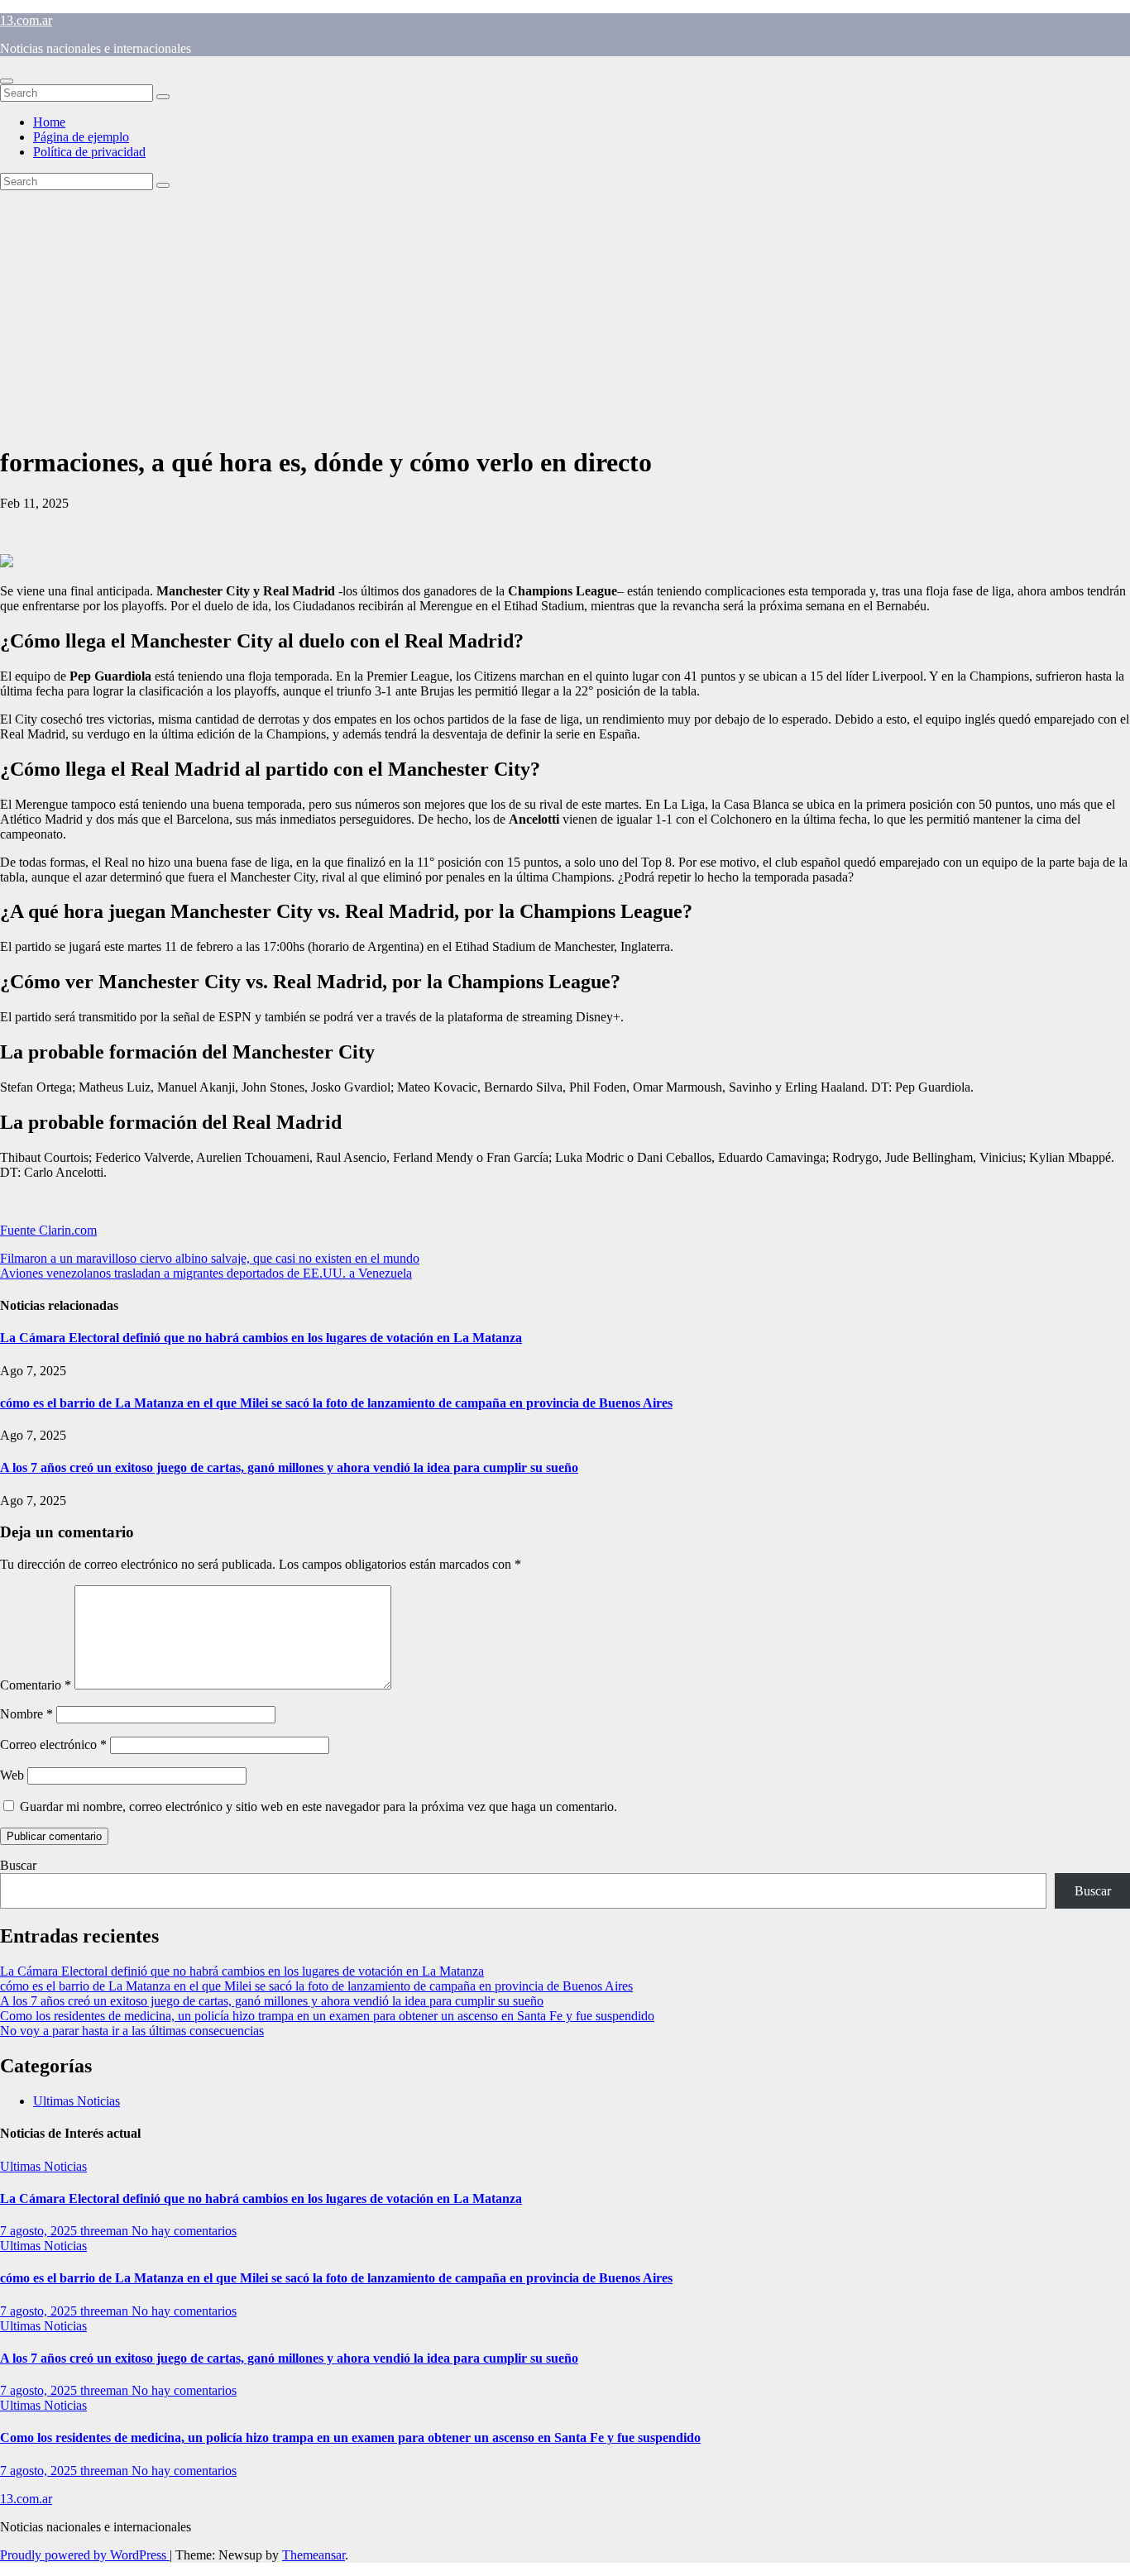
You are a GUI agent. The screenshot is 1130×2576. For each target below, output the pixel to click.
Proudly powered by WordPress (85, 2555)
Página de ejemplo (81, 137)
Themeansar (314, 2555)
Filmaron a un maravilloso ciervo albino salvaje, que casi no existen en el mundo (210, 1258)
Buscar (18, 1865)
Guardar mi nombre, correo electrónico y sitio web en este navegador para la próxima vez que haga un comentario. (318, 1807)
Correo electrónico (53, 1744)
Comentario (36, 1685)
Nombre (26, 1714)
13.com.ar (26, 20)
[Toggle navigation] (7, 81)
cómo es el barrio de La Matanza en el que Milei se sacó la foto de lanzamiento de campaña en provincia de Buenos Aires (336, 1403)
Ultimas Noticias (77, 2101)
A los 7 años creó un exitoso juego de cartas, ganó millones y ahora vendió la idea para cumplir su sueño (289, 1467)
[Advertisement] (565, 314)
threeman (106, 2231)
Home (49, 122)
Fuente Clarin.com (48, 1230)
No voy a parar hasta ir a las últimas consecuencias (132, 2031)
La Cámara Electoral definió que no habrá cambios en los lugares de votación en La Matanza (261, 1338)
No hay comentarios (184, 2231)
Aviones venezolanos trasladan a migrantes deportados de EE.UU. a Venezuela (206, 1273)
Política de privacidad (89, 152)
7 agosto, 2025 (40, 2231)
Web (12, 1775)
